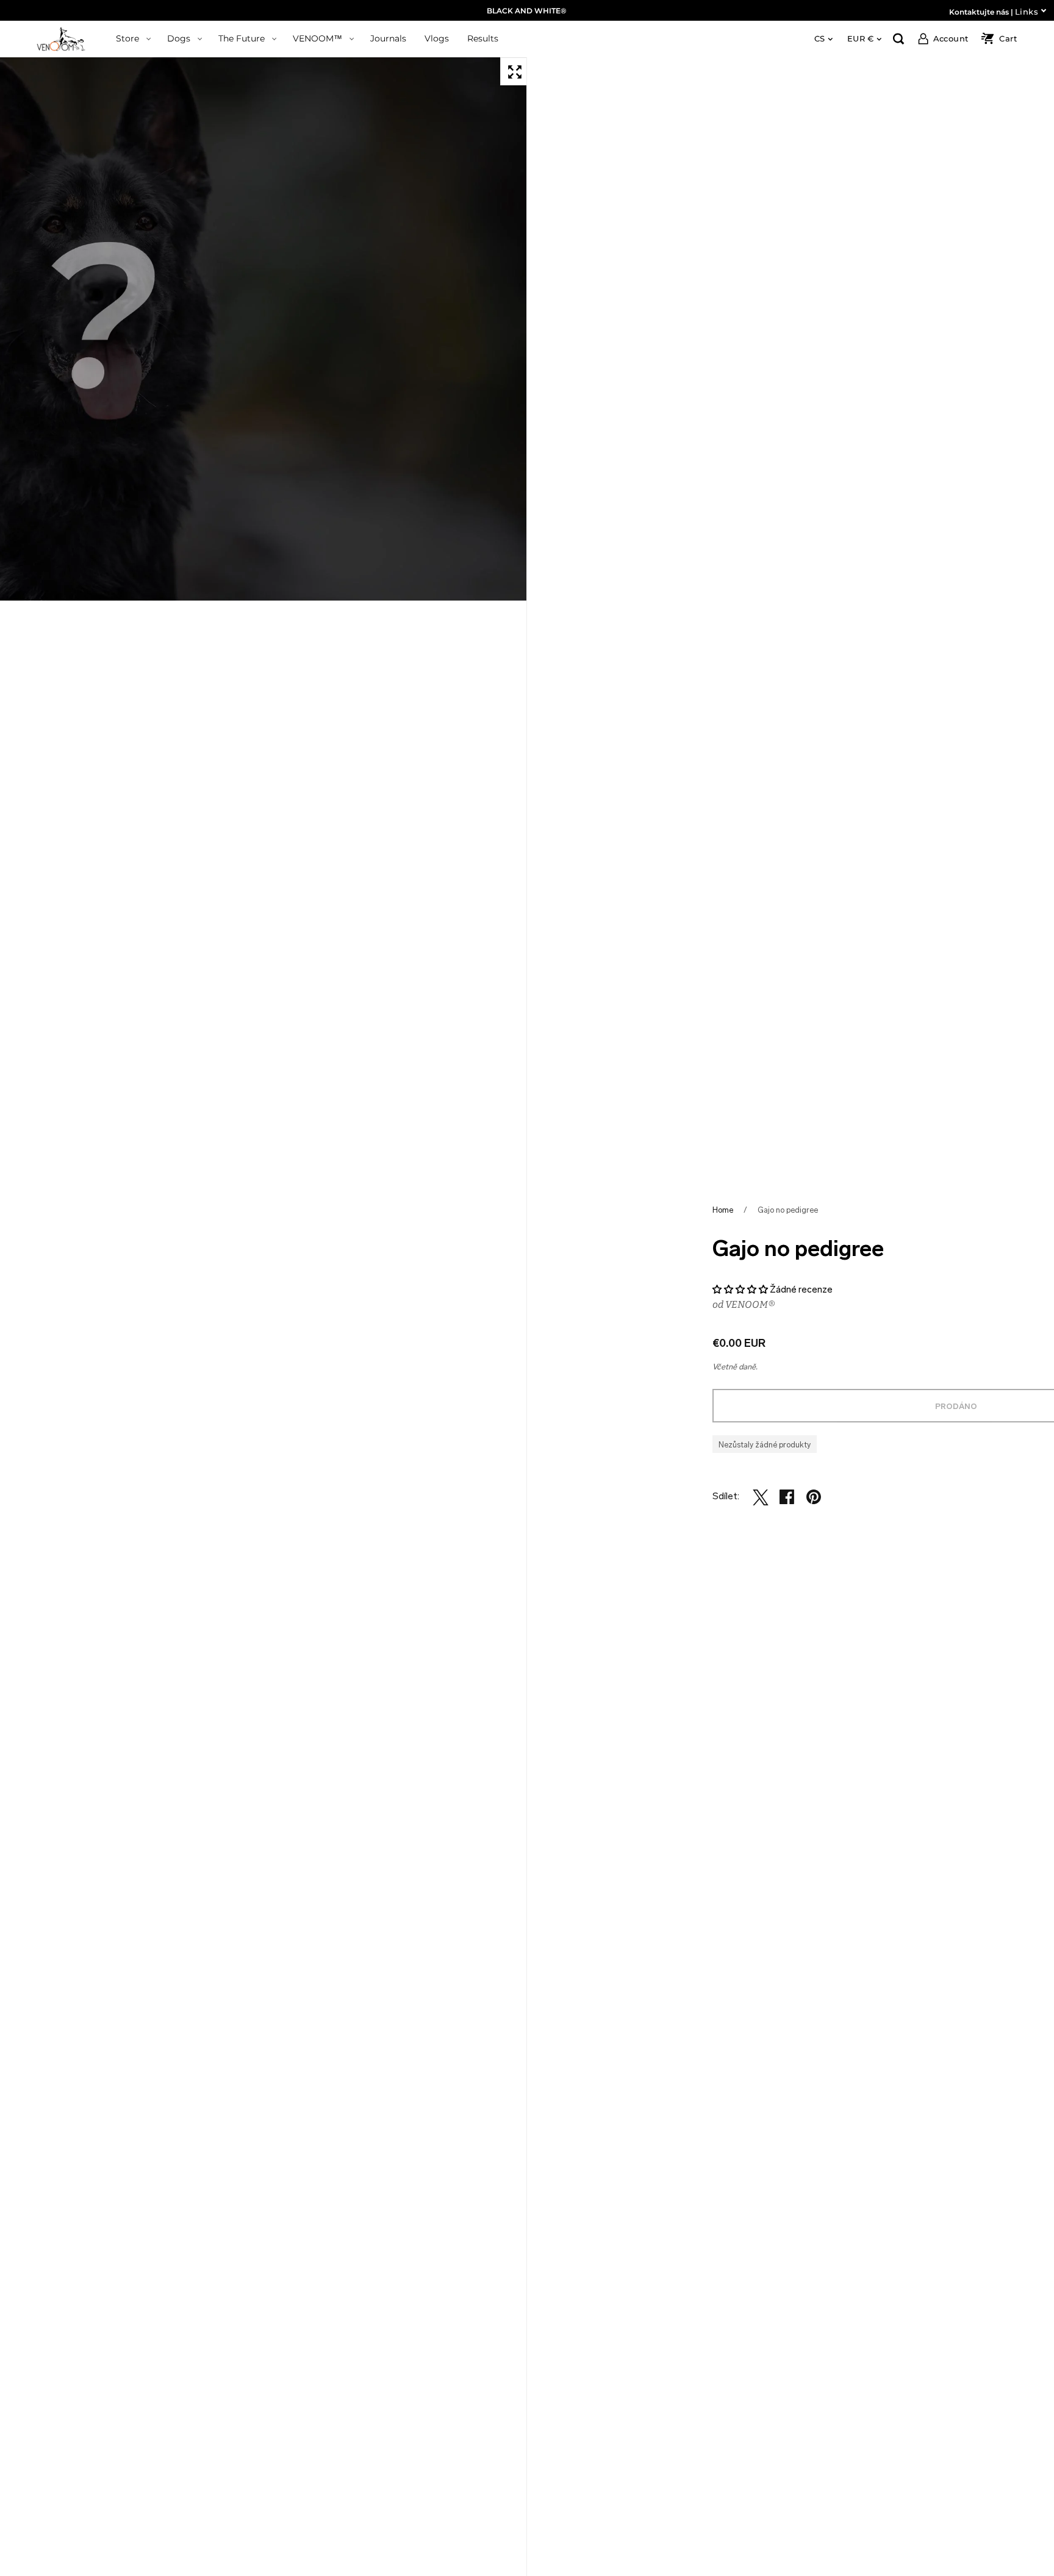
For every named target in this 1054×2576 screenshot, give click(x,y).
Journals (388, 38)
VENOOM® (750, 1304)
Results (483, 38)
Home (723, 1210)
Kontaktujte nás (979, 12)
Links (1027, 12)
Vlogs (437, 38)
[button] (740, 1290)
